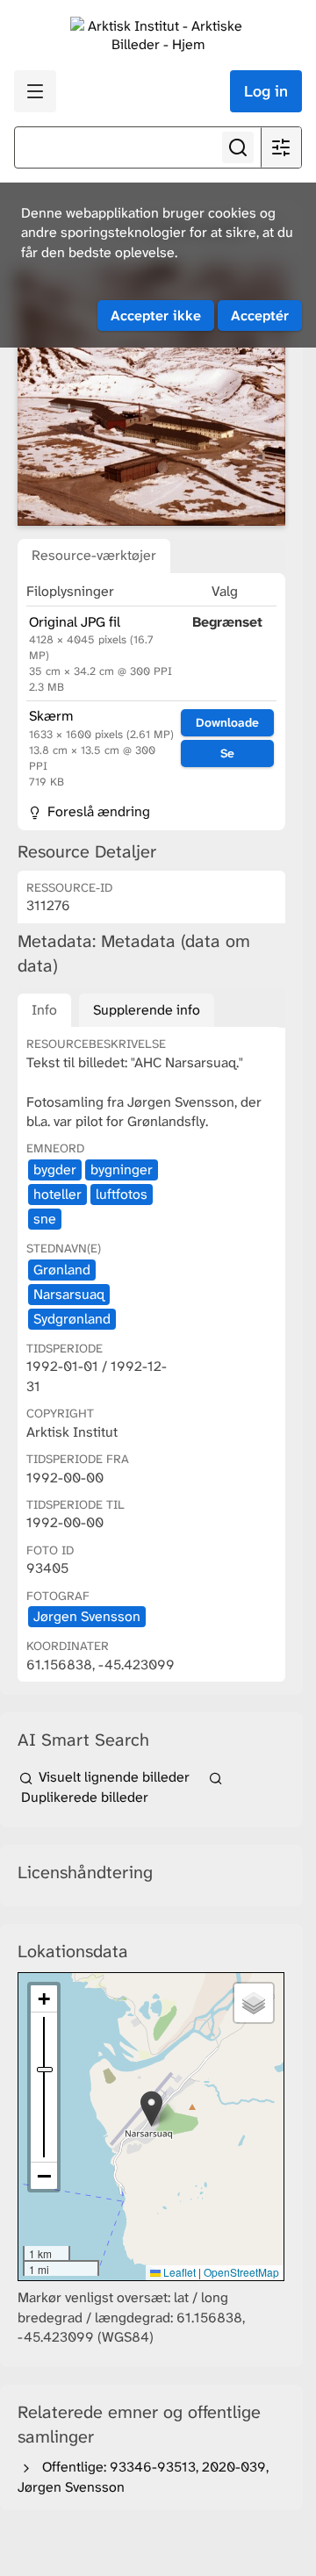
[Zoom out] (44, 2176)
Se (227, 753)
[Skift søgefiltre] (281, 147)
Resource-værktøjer (94, 555)
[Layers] (254, 2003)
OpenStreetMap (241, 2272)
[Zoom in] (44, 1999)
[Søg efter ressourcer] (238, 147)
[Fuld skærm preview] (151, 395)
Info (44, 1010)
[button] (151, 2109)
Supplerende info (147, 1010)
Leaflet (178, 2272)
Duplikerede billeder (83, 1797)
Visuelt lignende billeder (114, 1777)
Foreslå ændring (97, 811)
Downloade (227, 722)
